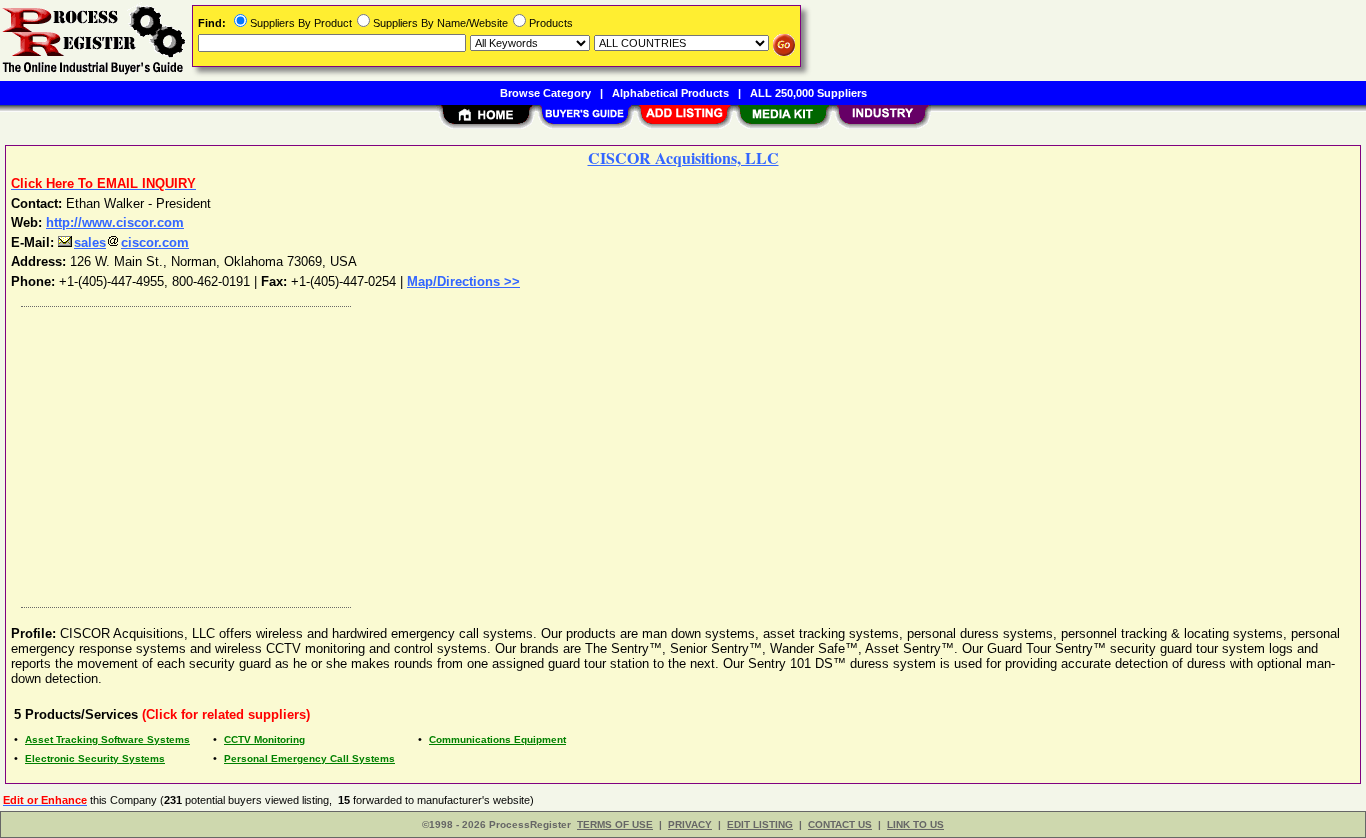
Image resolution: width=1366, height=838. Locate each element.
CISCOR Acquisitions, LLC (683, 157)
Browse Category (545, 93)
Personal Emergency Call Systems (309, 758)
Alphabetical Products (670, 93)
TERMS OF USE (615, 824)
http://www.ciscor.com (115, 222)
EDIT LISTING (760, 824)
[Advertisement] (613, 452)
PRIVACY (690, 824)
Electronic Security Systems (95, 758)
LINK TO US (915, 824)
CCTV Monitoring (264, 739)
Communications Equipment (497, 739)
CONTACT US (840, 824)
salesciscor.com (131, 242)
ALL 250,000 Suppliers (808, 93)
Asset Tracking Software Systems (107, 739)
